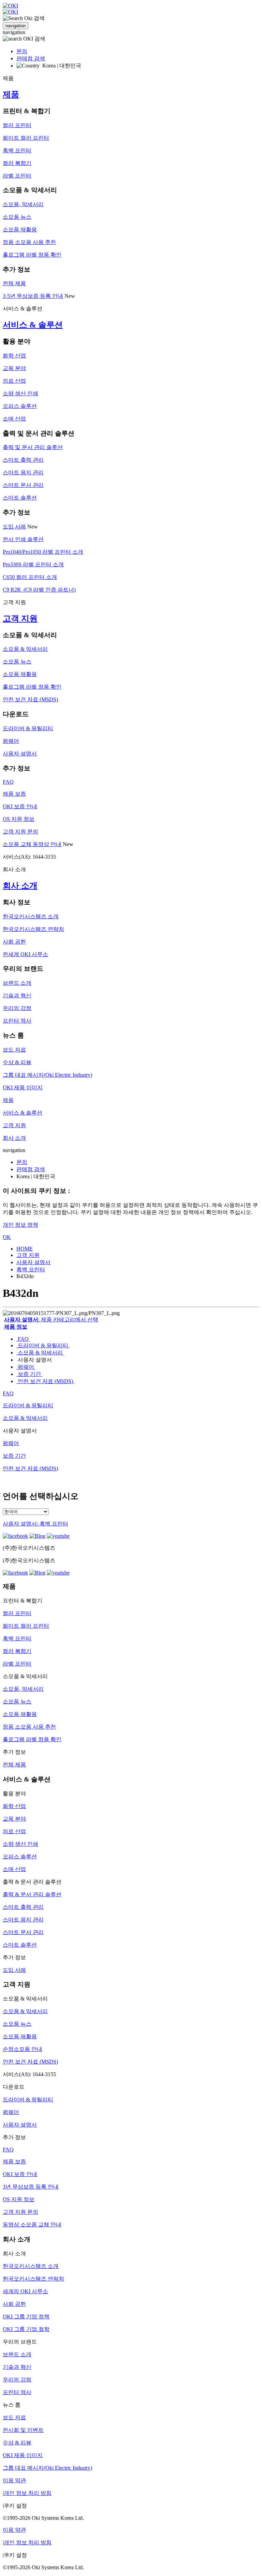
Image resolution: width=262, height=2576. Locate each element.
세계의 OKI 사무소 (25, 2291)
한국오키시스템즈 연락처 (33, 929)
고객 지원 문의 (20, 832)
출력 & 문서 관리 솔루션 (32, 1894)
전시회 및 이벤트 (23, 2430)
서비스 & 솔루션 (33, 325)
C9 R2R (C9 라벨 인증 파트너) (39, 590)
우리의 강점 (17, 1008)
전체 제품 (14, 283)
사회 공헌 (14, 942)
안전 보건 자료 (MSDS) (30, 699)
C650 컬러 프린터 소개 (30, 577)
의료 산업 (14, 381)
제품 (11, 94)
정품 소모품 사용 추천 (29, 242)
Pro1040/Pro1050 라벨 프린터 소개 (43, 552)
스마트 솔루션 (20, 498)
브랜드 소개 (17, 983)
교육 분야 (14, 368)
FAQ (8, 782)
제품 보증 (14, 794)
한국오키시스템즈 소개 (31, 916)
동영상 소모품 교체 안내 (32, 2225)
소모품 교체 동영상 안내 (32, 844)
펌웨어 (11, 741)
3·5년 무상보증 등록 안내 (33, 296)
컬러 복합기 (17, 163)
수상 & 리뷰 (17, 1062)
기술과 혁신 (17, 995)
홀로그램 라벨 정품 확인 (32, 255)
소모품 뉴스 (17, 217)
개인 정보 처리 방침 (28, 2493)
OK (7, 1237)
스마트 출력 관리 (23, 460)
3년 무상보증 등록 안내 (31, 2187)
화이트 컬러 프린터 (26, 138)
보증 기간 (29, 1374)
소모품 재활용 (20, 229)
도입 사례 (14, 527)
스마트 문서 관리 (23, 485)
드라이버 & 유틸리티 (28, 728)
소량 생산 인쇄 (20, 393)
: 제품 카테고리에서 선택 (51, 1320)
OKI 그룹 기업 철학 (26, 2329)
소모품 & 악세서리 (25, 649)
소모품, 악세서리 (23, 204)
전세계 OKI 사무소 (25, 954)
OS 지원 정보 (19, 819)
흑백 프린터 (17, 150)
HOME (25, 1249)
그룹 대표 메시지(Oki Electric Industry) (47, 1075)
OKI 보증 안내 (20, 806)
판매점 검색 (31, 58)
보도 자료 (14, 1050)
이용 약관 (14, 2480)
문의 (22, 51)
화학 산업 (14, 356)
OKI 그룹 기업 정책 (26, 2317)
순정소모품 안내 (23, 2049)
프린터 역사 (17, 1021)
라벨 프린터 (17, 176)
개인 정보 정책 (20, 1225)
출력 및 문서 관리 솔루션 (33, 447)
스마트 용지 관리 (23, 472)
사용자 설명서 (20, 754)
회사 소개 (20, 886)
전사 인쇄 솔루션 (23, 539)
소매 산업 (14, 419)
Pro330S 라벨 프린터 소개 (33, 564)
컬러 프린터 (17, 125)
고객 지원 (20, 618)
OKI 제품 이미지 (23, 1087)
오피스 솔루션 (20, 406)
